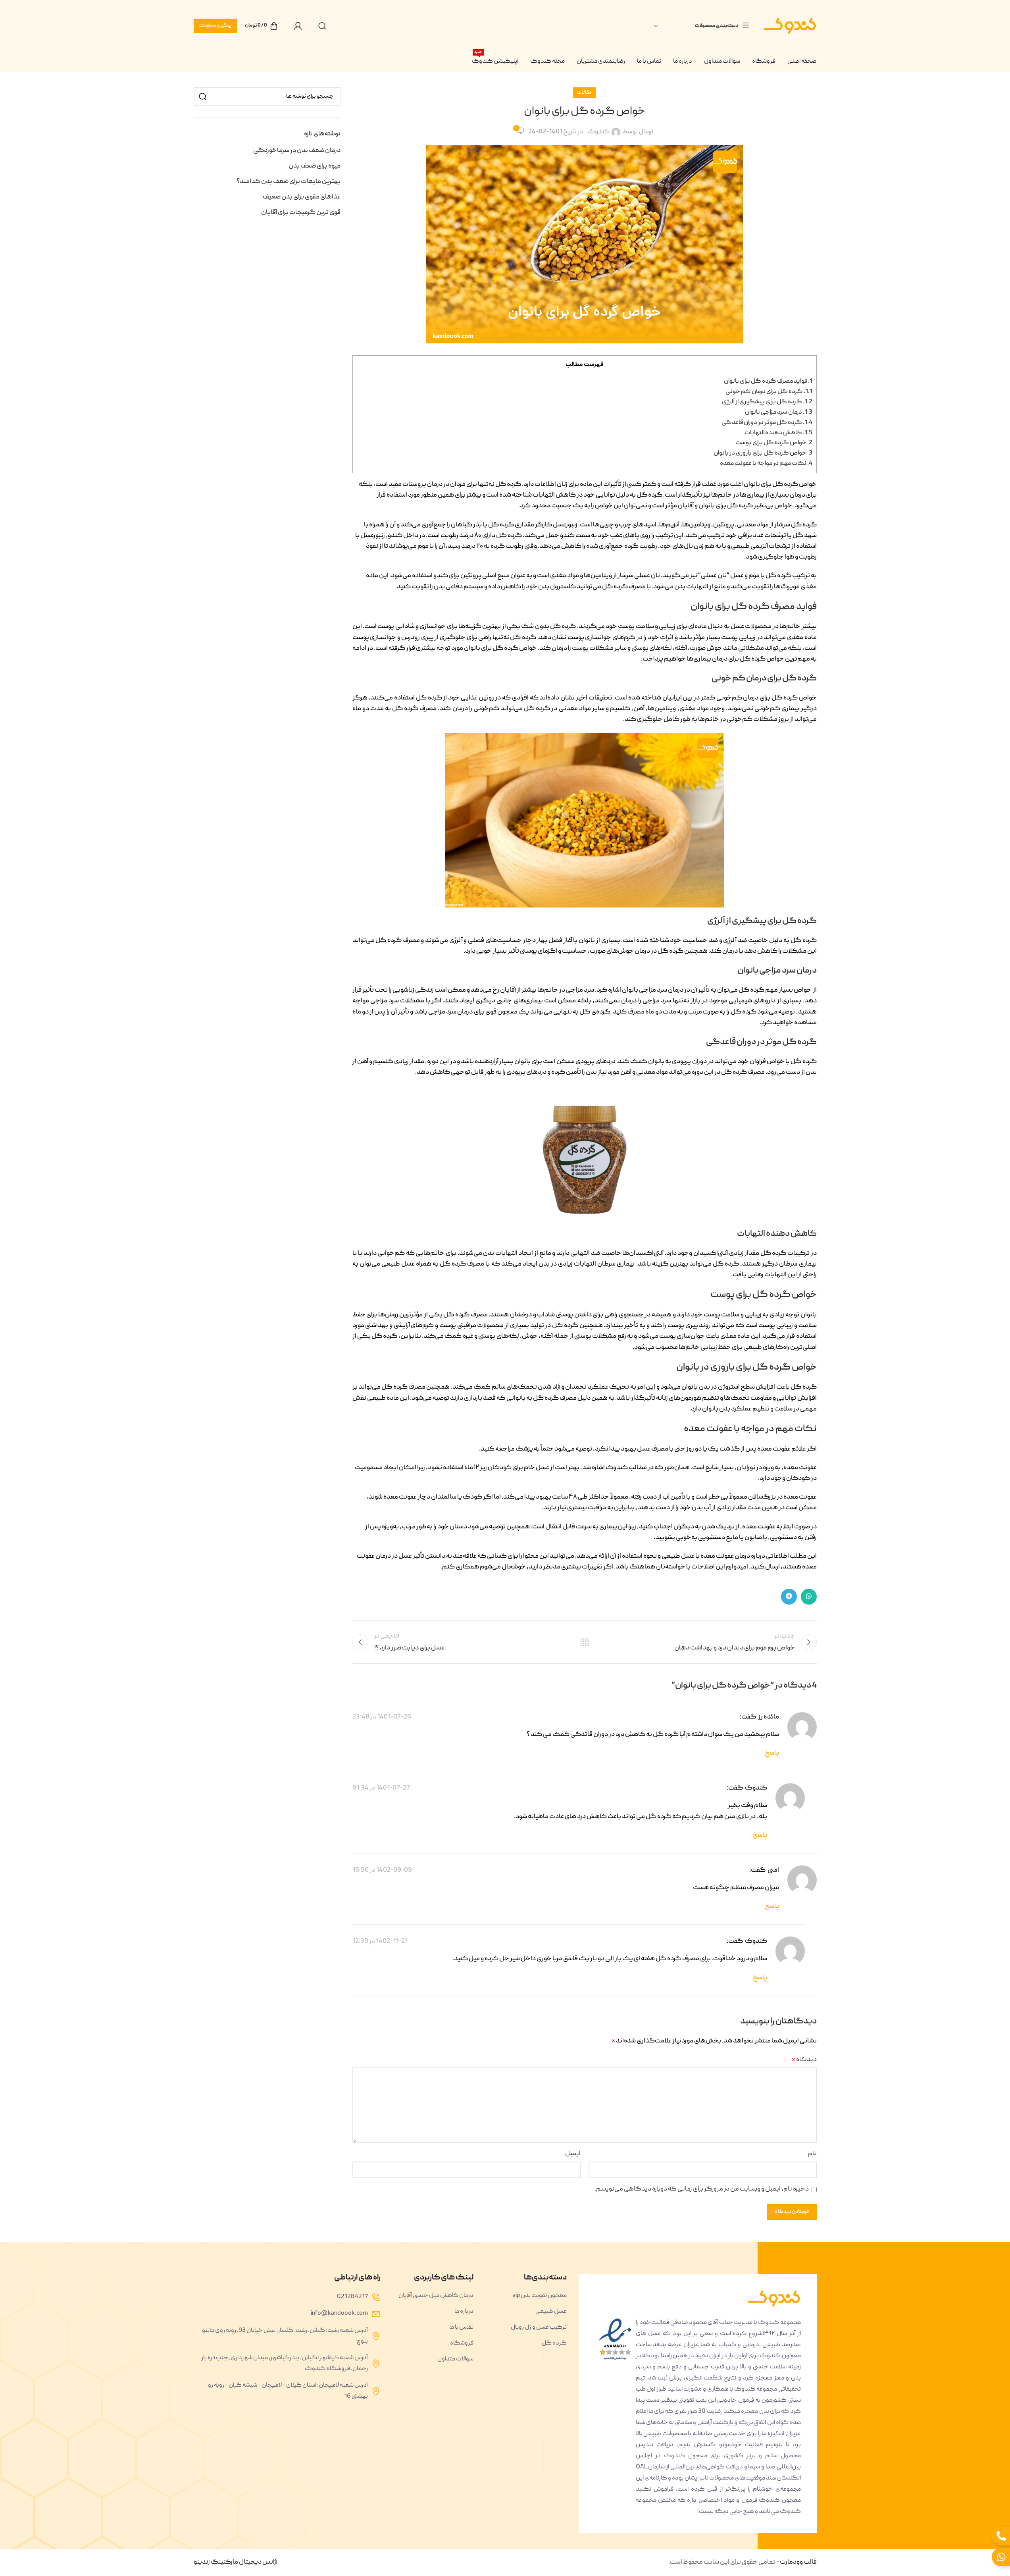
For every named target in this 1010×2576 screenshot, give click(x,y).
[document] (505, 1288)
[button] (389, 1240)
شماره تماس (612, 1320)
